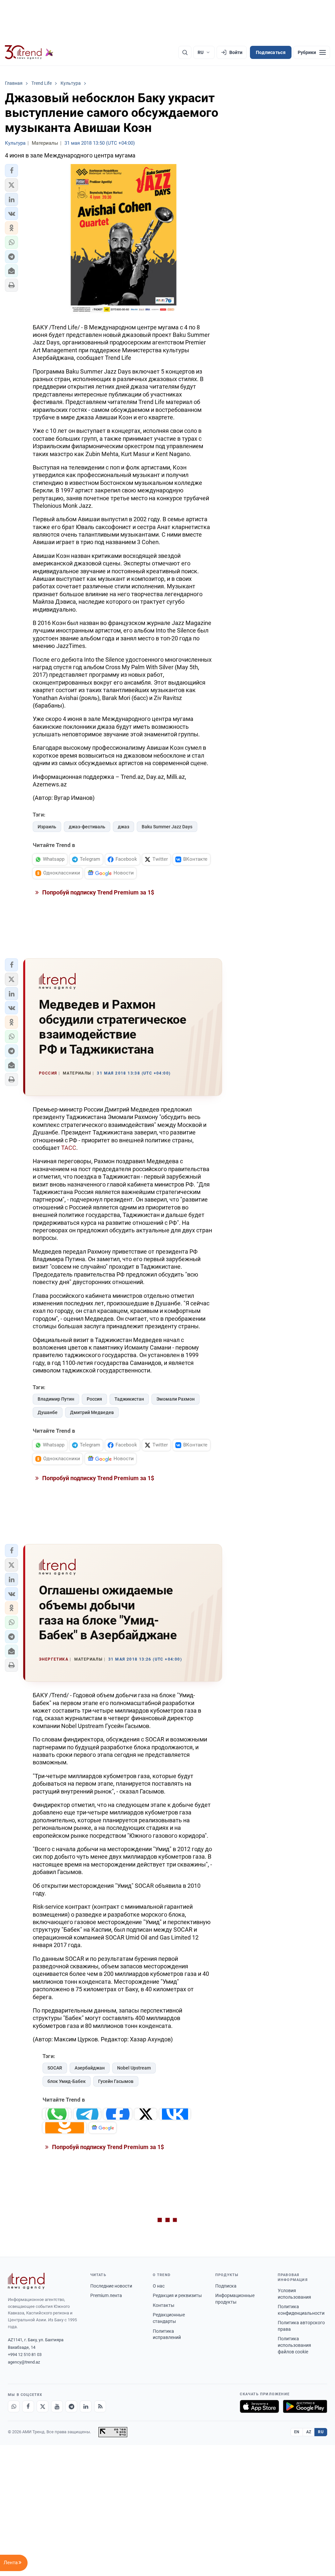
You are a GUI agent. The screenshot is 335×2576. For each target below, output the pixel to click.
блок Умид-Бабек (67, 2081)
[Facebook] (28, 2406)
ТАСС (69, 1148)
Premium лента (106, 2295)
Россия (94, 1399)
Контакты (164, 2305)
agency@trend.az (24, 2362)
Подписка (226, 2286)
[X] (43, 2406)
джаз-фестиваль (87, 827)
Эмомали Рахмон (176, 1399)
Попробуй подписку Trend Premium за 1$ (97, 892)
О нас (159, 2286)
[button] (11, 171)
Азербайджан (90, 2068)
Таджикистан (129, 1399)
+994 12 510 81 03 (25, 2355)
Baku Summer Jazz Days (167, 827)
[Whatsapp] (14, 2406)
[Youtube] (57, 2406)
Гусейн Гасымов (116, 2081)
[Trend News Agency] (26, 2281)
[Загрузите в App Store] (259, 2406)
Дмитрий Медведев (92, 1412)
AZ (309, 2432)
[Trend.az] (29, 52)
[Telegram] (71, 2406)
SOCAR (55, 2068)
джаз (123, 827)
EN (297, 2432)
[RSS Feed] (100, 2406)
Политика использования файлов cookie (294, 2345)
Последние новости (111, 2286)
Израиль (47, 827)
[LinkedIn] (86, 2406)
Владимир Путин (56, 1399)
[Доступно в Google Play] (305, 2406)
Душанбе (48, 1412)
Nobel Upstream (134, 2068)
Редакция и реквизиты (177, 2295)
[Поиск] (185, 52)
